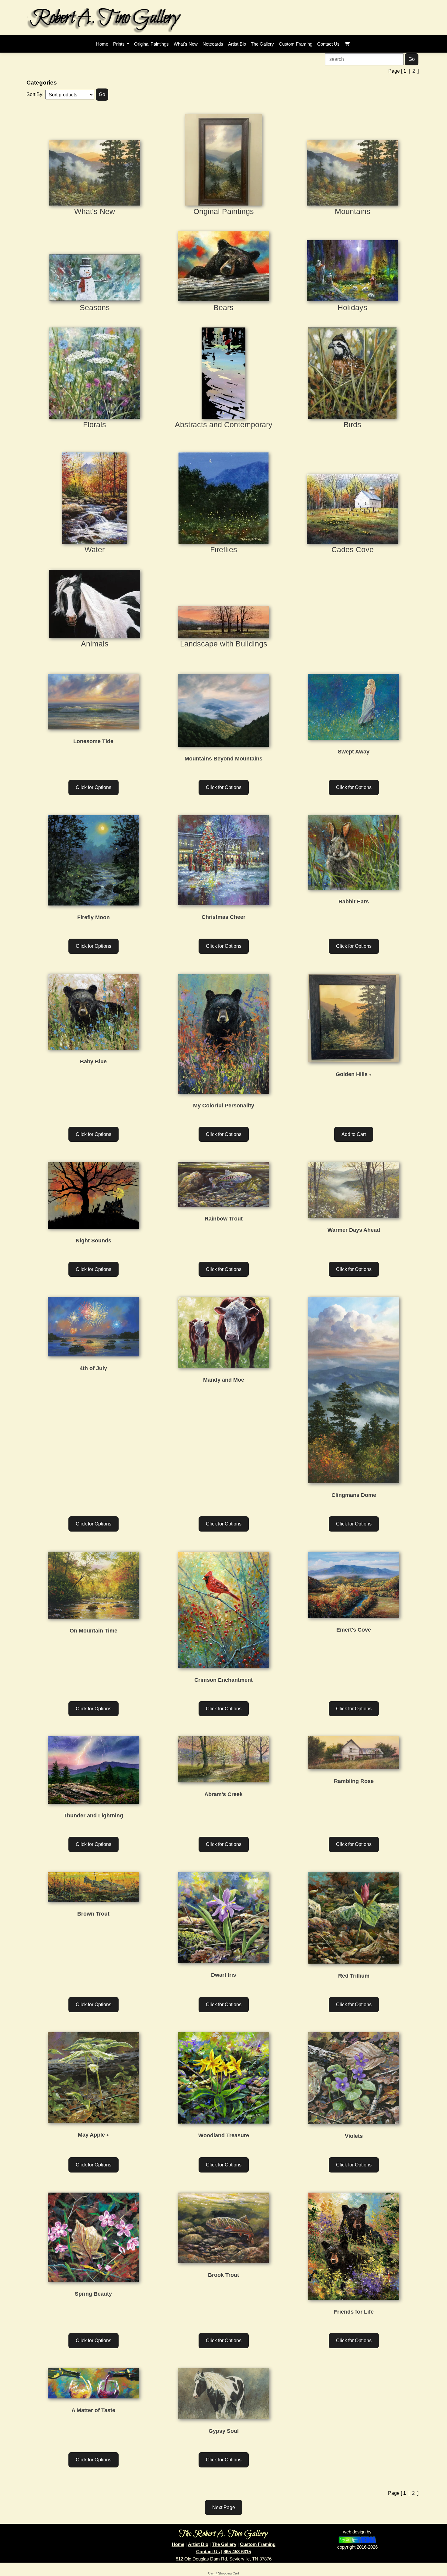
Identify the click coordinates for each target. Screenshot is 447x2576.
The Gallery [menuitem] (262, 44)
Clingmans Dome (354, 1495)
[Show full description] (370, 1075)
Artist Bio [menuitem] (237, 44)
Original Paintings (224, 211)
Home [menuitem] (102, 44)
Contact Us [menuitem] (328, 44)
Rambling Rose (354, 1781)
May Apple (91, 2135)
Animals (95, 644)
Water (95, 549)
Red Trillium (354, 1976)
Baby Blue (93, 1061)
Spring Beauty (93, 2294)
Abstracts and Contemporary (224, 424)
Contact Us (208, 2552)
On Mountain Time (94, 1631)
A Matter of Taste (93, 2410)
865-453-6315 (237, 2552)
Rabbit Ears (354, 902)
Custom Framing (258, 2544)
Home (178, 2544)
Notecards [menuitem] (213, 44)
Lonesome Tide (93, 741)
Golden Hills (352, 1074)
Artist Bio (198, 2544)
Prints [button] (120, 44)
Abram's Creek (223, 1794)
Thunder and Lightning (93, 1816)
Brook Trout (223, 2275)
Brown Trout (93, 1914)
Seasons (95, 307)
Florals (95, 424)
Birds (352, 424)
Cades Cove (353, 549)
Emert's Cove (354, 1630)
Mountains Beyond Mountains (223, 759)
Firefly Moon (94, 917)
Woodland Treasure (224, 2135)
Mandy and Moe (224, 1380)
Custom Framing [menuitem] (296, 44)
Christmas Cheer (223, 917)
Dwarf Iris (223, 1975)
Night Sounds (94, 1241)
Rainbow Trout (224, 1219)
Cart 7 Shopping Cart (223, 2573)
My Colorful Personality (224, 1106)
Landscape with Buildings (224, 644)
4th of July (93, 1368)
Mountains (353, 211)
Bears (223, 307)
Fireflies (224, 549)
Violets (354, 2136)
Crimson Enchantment (223, 1680)
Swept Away (354, 752)
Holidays (352, 307)
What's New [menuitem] (186, 44)
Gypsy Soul (224, 2431)
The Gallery (224, 2544)
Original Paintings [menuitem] (151, 44)
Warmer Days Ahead (354, 1230)
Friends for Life (354, 2312)
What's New (95, 211)
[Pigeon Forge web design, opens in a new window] (357, 2539)
